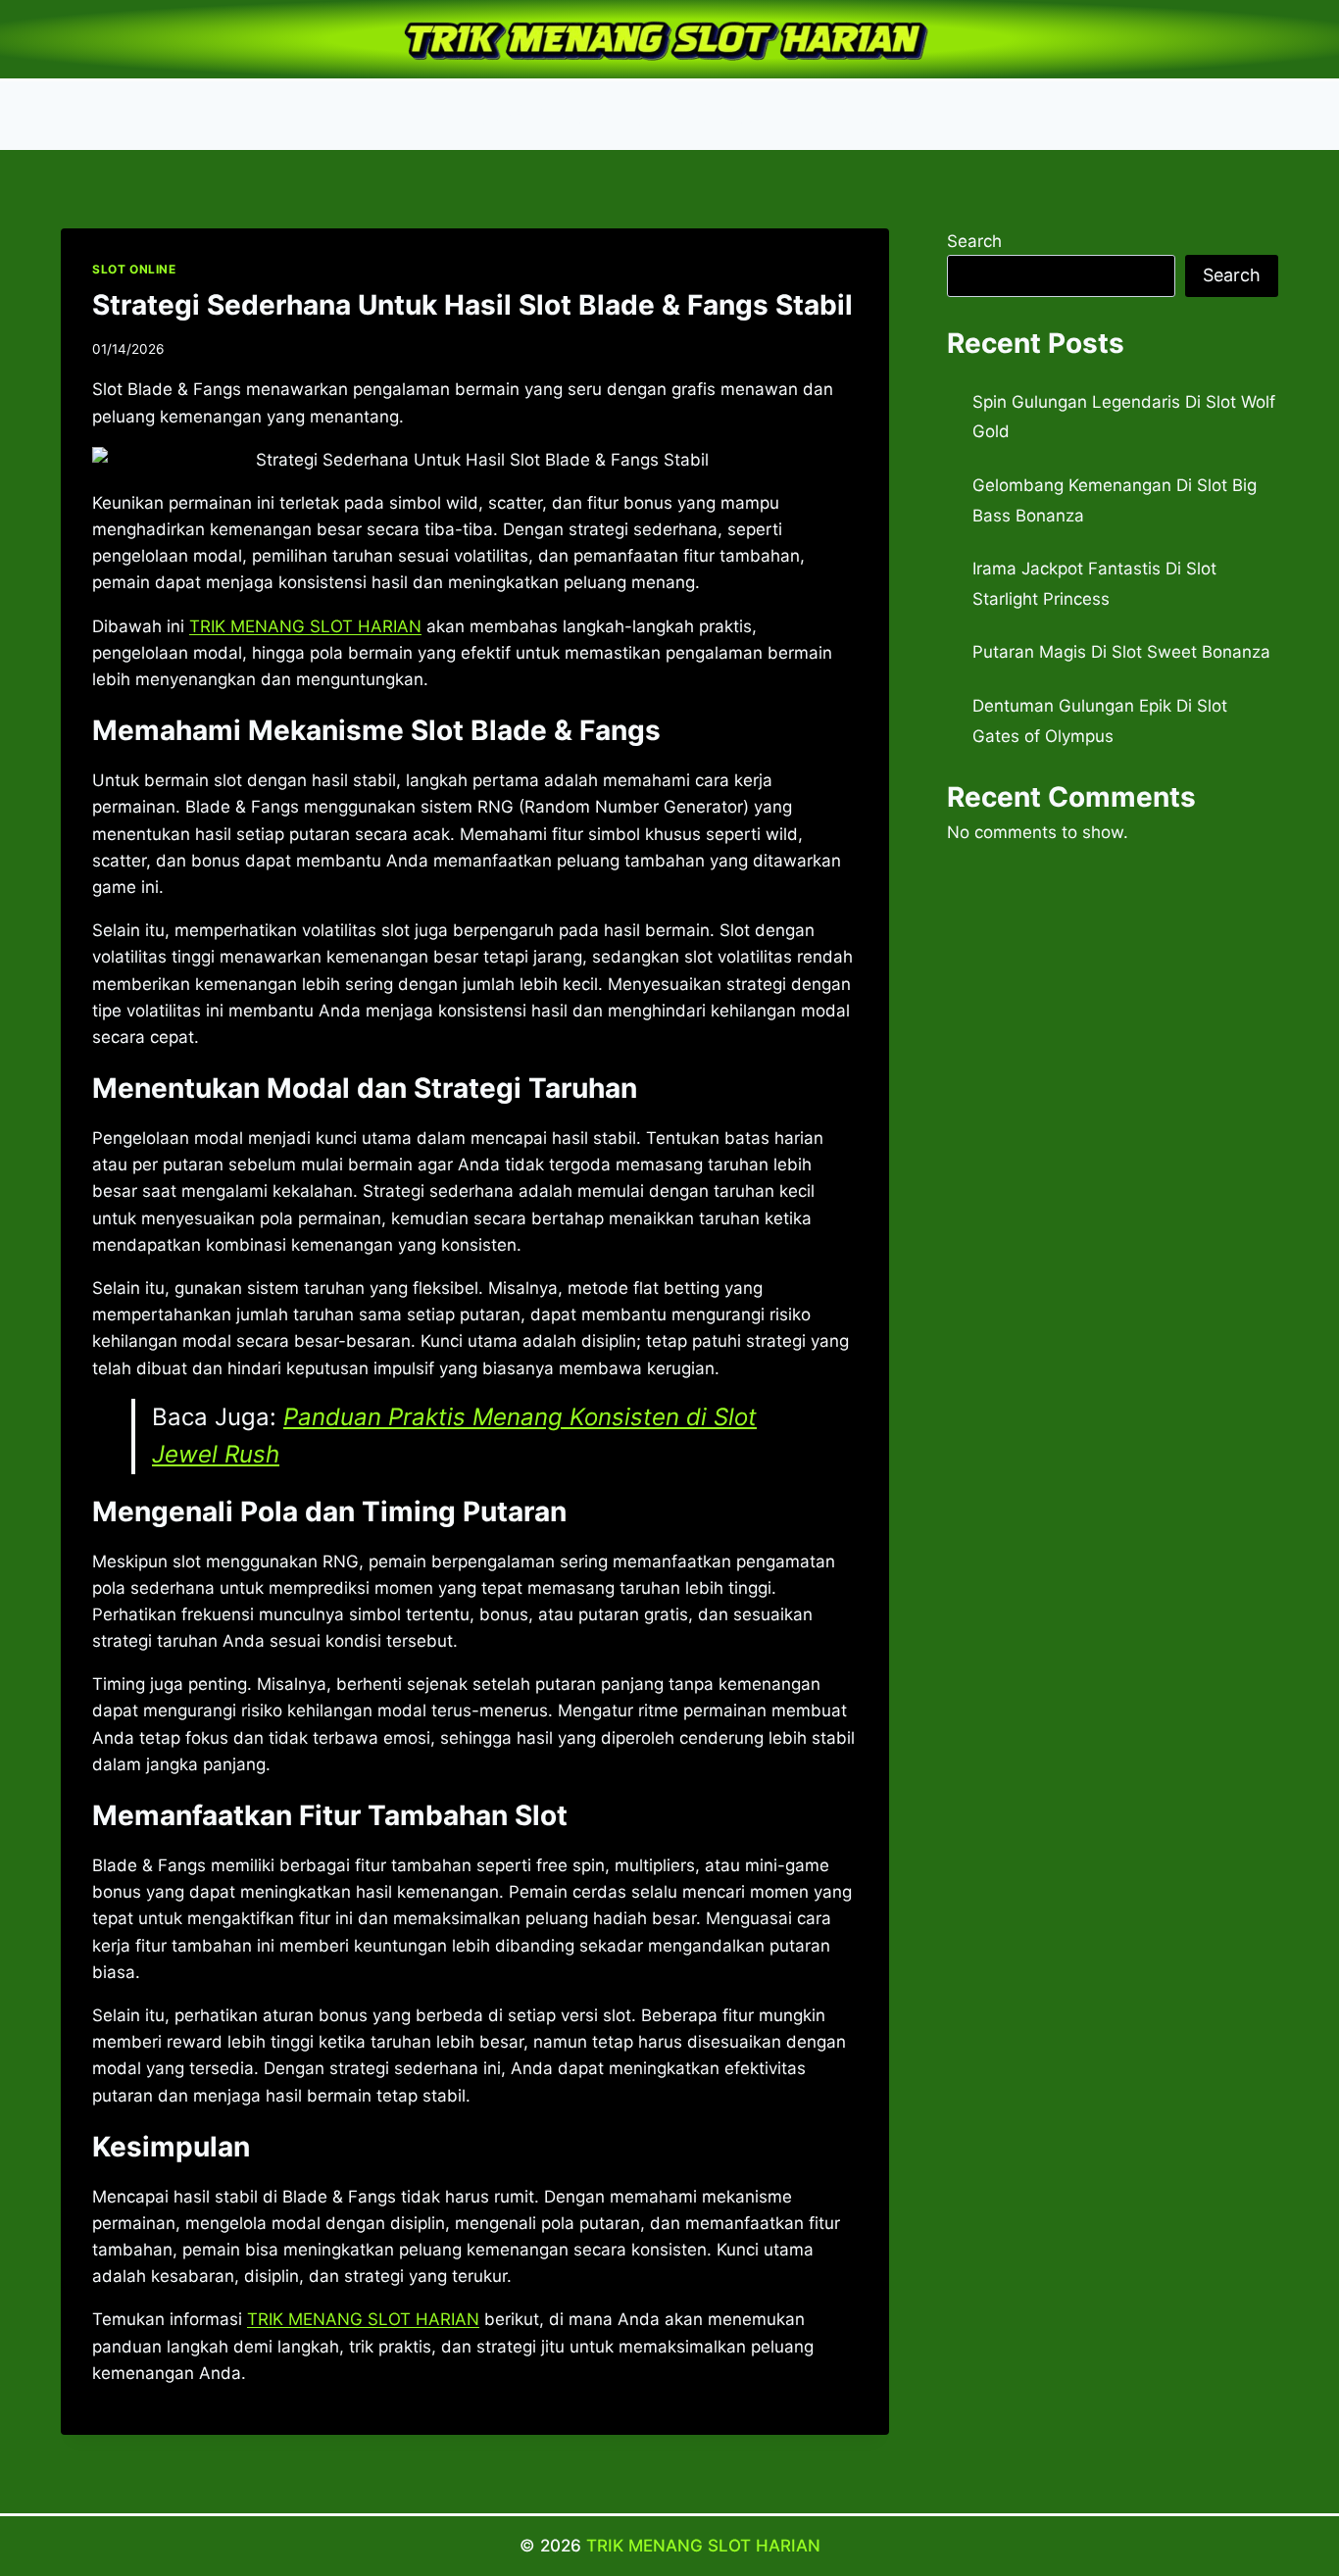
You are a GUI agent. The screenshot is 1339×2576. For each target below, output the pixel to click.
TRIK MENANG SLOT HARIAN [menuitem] (305, 626)
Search (974, 241)
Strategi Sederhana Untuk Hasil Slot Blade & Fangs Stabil (472, 305)
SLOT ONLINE (134, 269)
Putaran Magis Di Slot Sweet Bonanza (1121, 652)
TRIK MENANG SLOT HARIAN (703, 2546)
